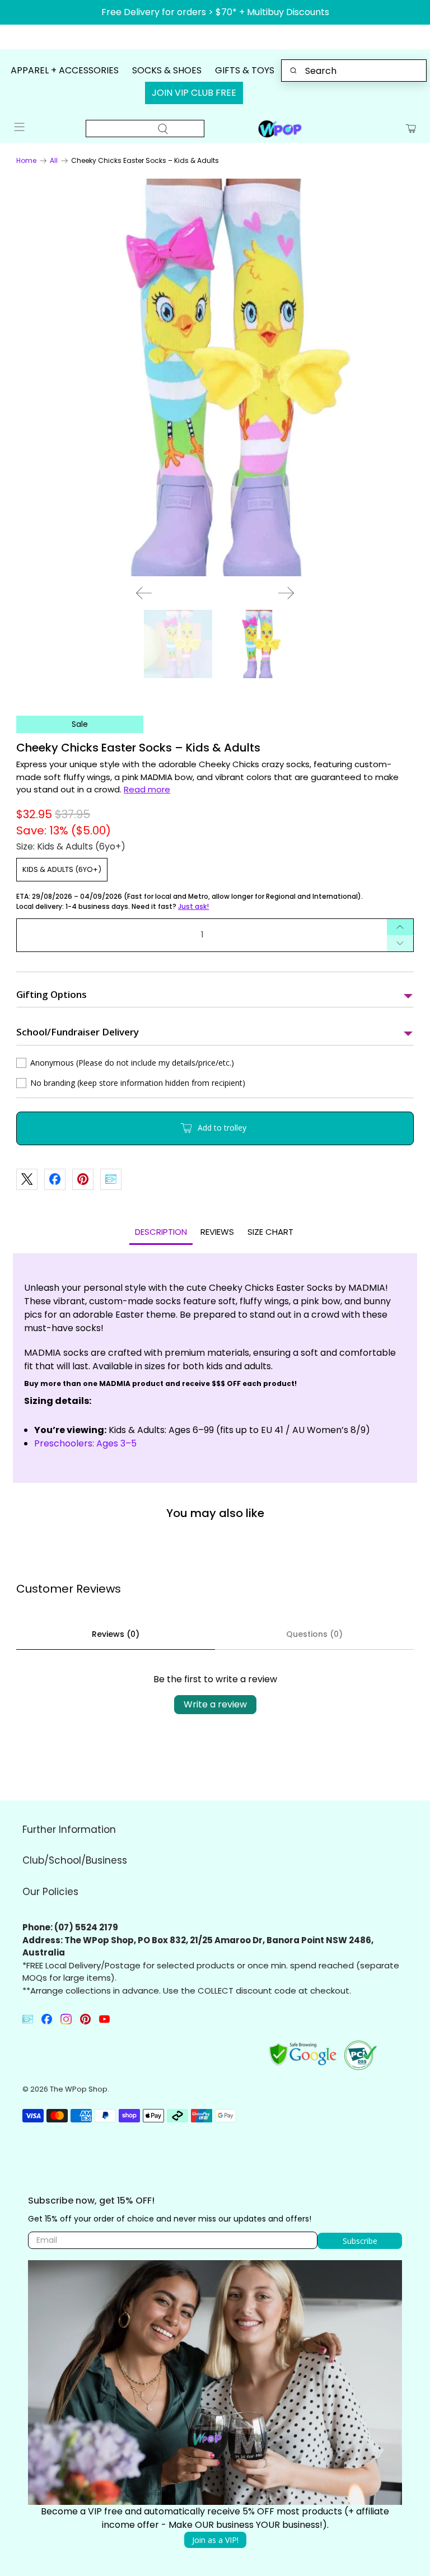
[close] (112, 1252)
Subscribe (171, 1312)
